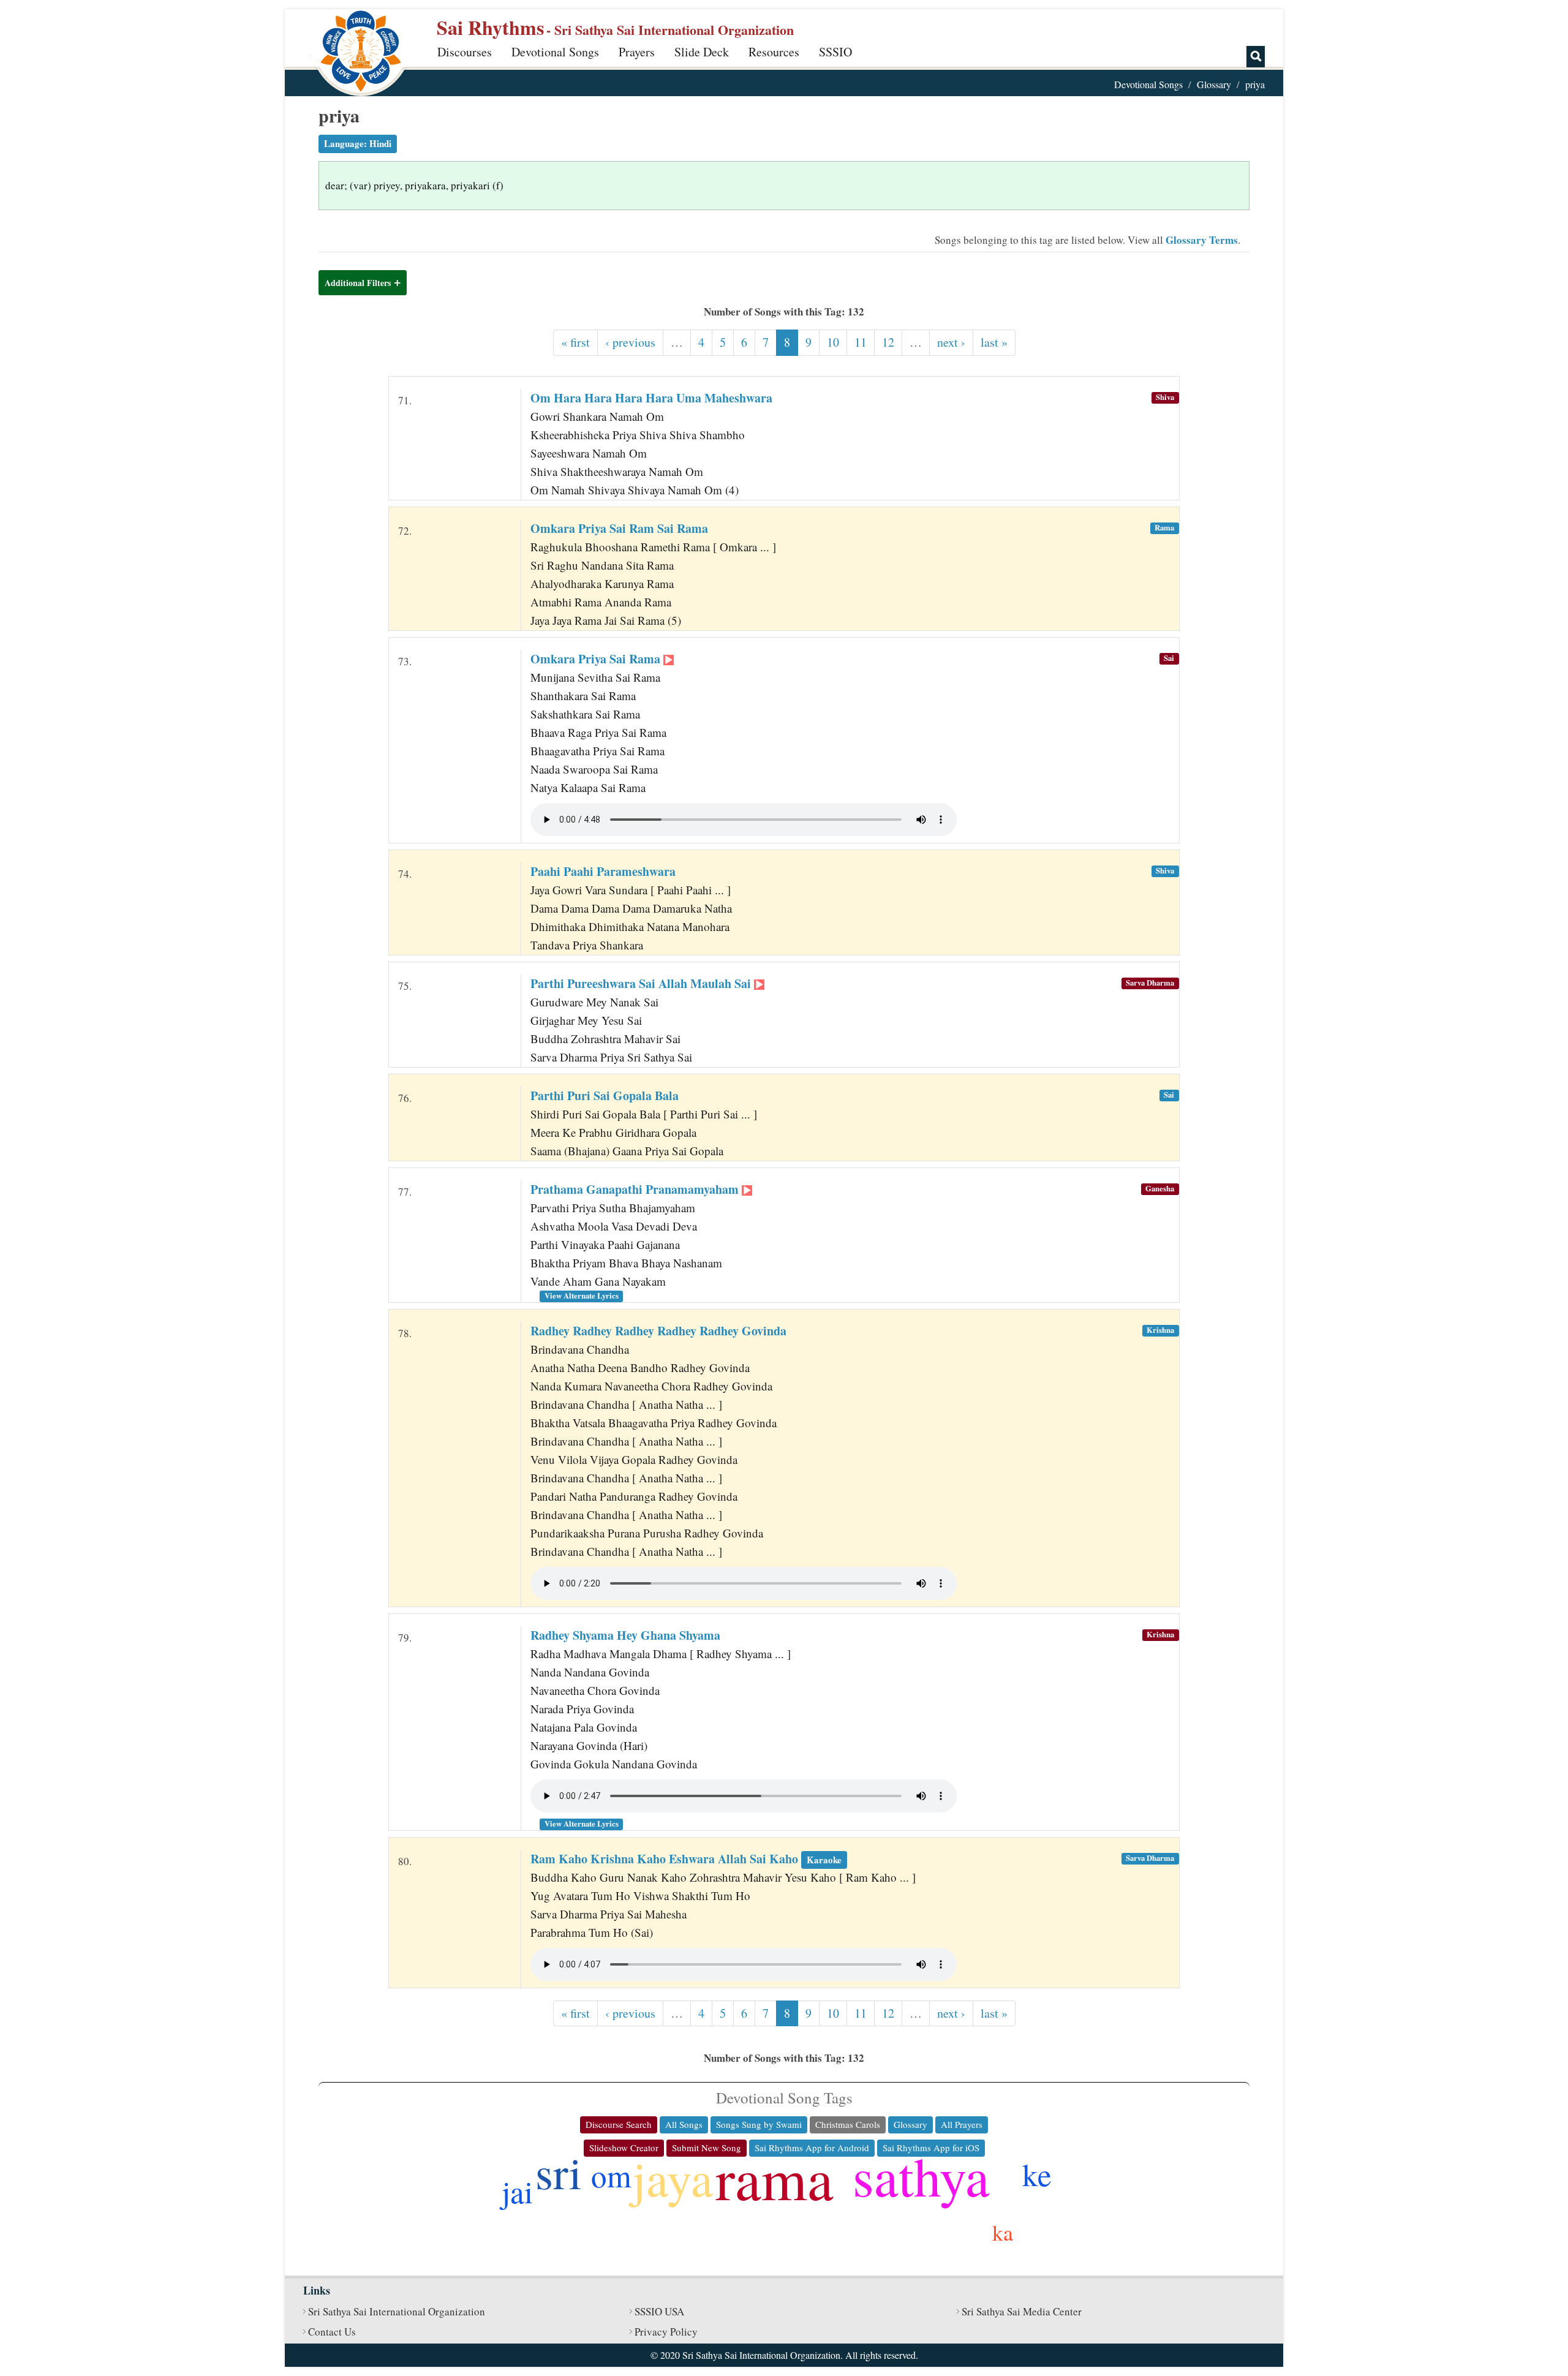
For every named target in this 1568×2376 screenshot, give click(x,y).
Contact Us (332, 2332)
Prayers (637, 52)
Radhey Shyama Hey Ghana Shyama (625, 1635)
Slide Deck (702, 52)
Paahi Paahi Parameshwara (603, 871)
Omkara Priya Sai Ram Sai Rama (619, 528)
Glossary (1214, 84)
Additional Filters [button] (358, 283)
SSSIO (835, 52)
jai (517, 2191)
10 (833, 342)
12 (888, 342)
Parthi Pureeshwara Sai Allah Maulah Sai (642, 983)
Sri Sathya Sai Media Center (1022, 2311)
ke (1037, 2174)
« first (575, 342)
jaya (673, 2178)
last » (994, 342)
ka (1003, 2232)
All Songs (684, 2124)
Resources (774, 52)
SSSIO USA (659, 2311)
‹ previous (630, 342)
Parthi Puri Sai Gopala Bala (605, 1096)
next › (951, 342)
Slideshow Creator (624, 2148)
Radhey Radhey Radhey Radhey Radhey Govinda (658, 1331)
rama (775, 2178)
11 (861, 342)
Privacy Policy (666, 2332)
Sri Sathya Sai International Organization (397, 2311)
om (611, 2175)
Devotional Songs (555, 52)
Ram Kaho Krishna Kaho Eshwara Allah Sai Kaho (686, 1859)
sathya (921, 2175)
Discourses (465, 52)
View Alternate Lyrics (582, 1295)
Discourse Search (619, 2124)
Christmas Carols (848, 2124)
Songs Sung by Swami (759, 2124)
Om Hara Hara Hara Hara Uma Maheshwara (651, 398)
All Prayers (962, 2124)
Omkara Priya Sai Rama (597, 659)
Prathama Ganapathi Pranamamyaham (636, 1189)
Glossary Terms (1202, 240)
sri (559, 2172)
